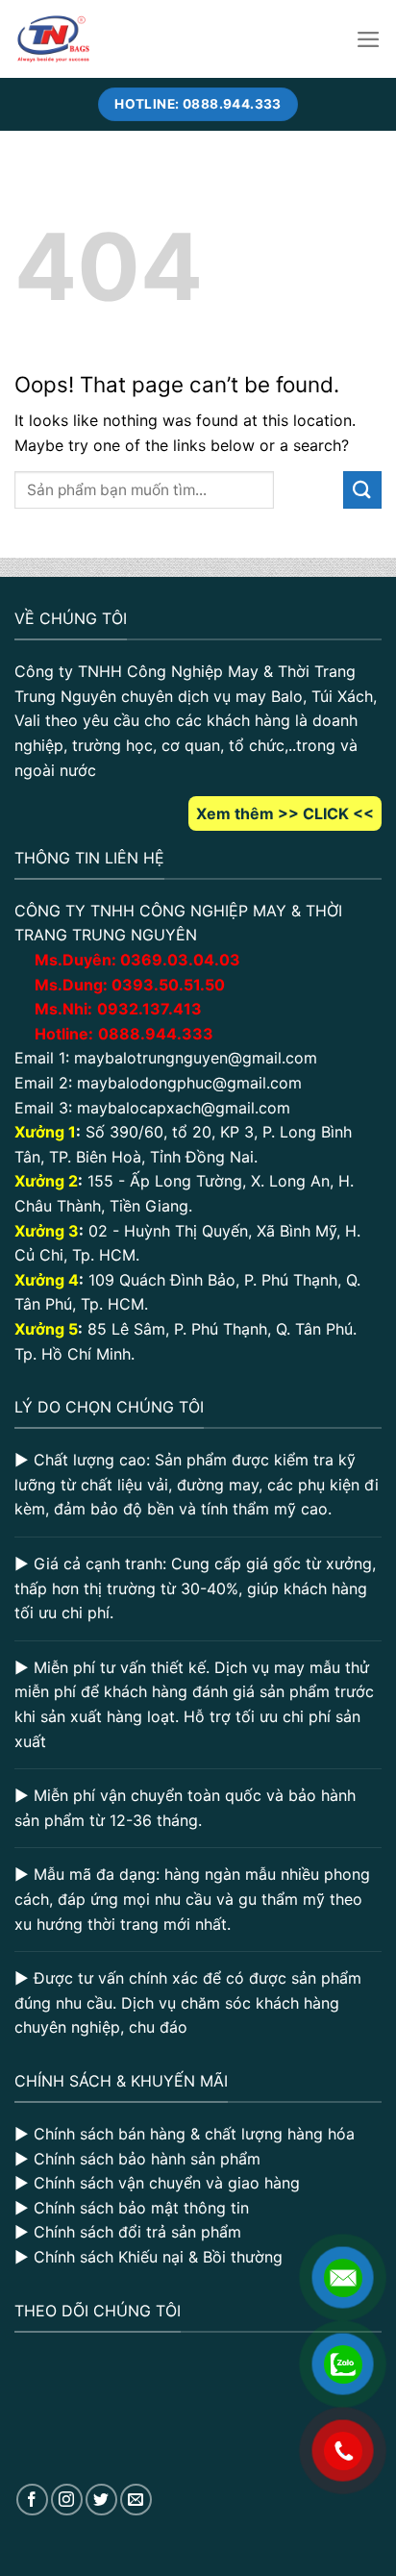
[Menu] (369, 39)
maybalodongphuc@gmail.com (189, 1083)
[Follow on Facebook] (32, 2500)
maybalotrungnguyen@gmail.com (196, 1058)
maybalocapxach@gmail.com (184, 1108)
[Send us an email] (136, 2500)
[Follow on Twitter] (101, 2500)
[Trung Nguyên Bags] (53, 39)
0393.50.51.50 (168, 985)
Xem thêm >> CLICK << (285, 813)
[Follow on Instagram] (67, 2500)
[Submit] (362, 490)
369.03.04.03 (180, 960)
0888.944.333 (156, 1034)
